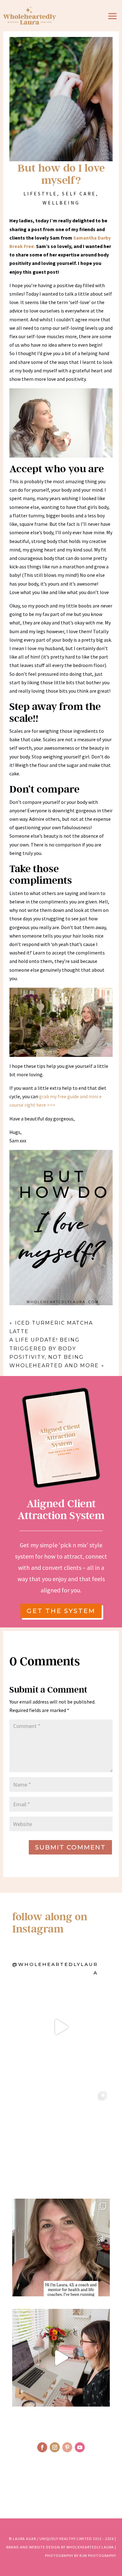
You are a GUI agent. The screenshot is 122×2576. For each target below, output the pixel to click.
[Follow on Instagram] (55, 2447)
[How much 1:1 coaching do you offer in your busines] (61, 2358)
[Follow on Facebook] (42, 2447)
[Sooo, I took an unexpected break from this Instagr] (61, 2248)
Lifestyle (40, 194)
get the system (61, 1611)
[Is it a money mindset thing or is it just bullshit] (61, 2027)
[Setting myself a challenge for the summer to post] (61, 2137)
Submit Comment (70, 1847)
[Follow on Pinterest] (67, 2447)
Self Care (79, 194)
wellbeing (61, 203)
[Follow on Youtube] (80, 2447)
